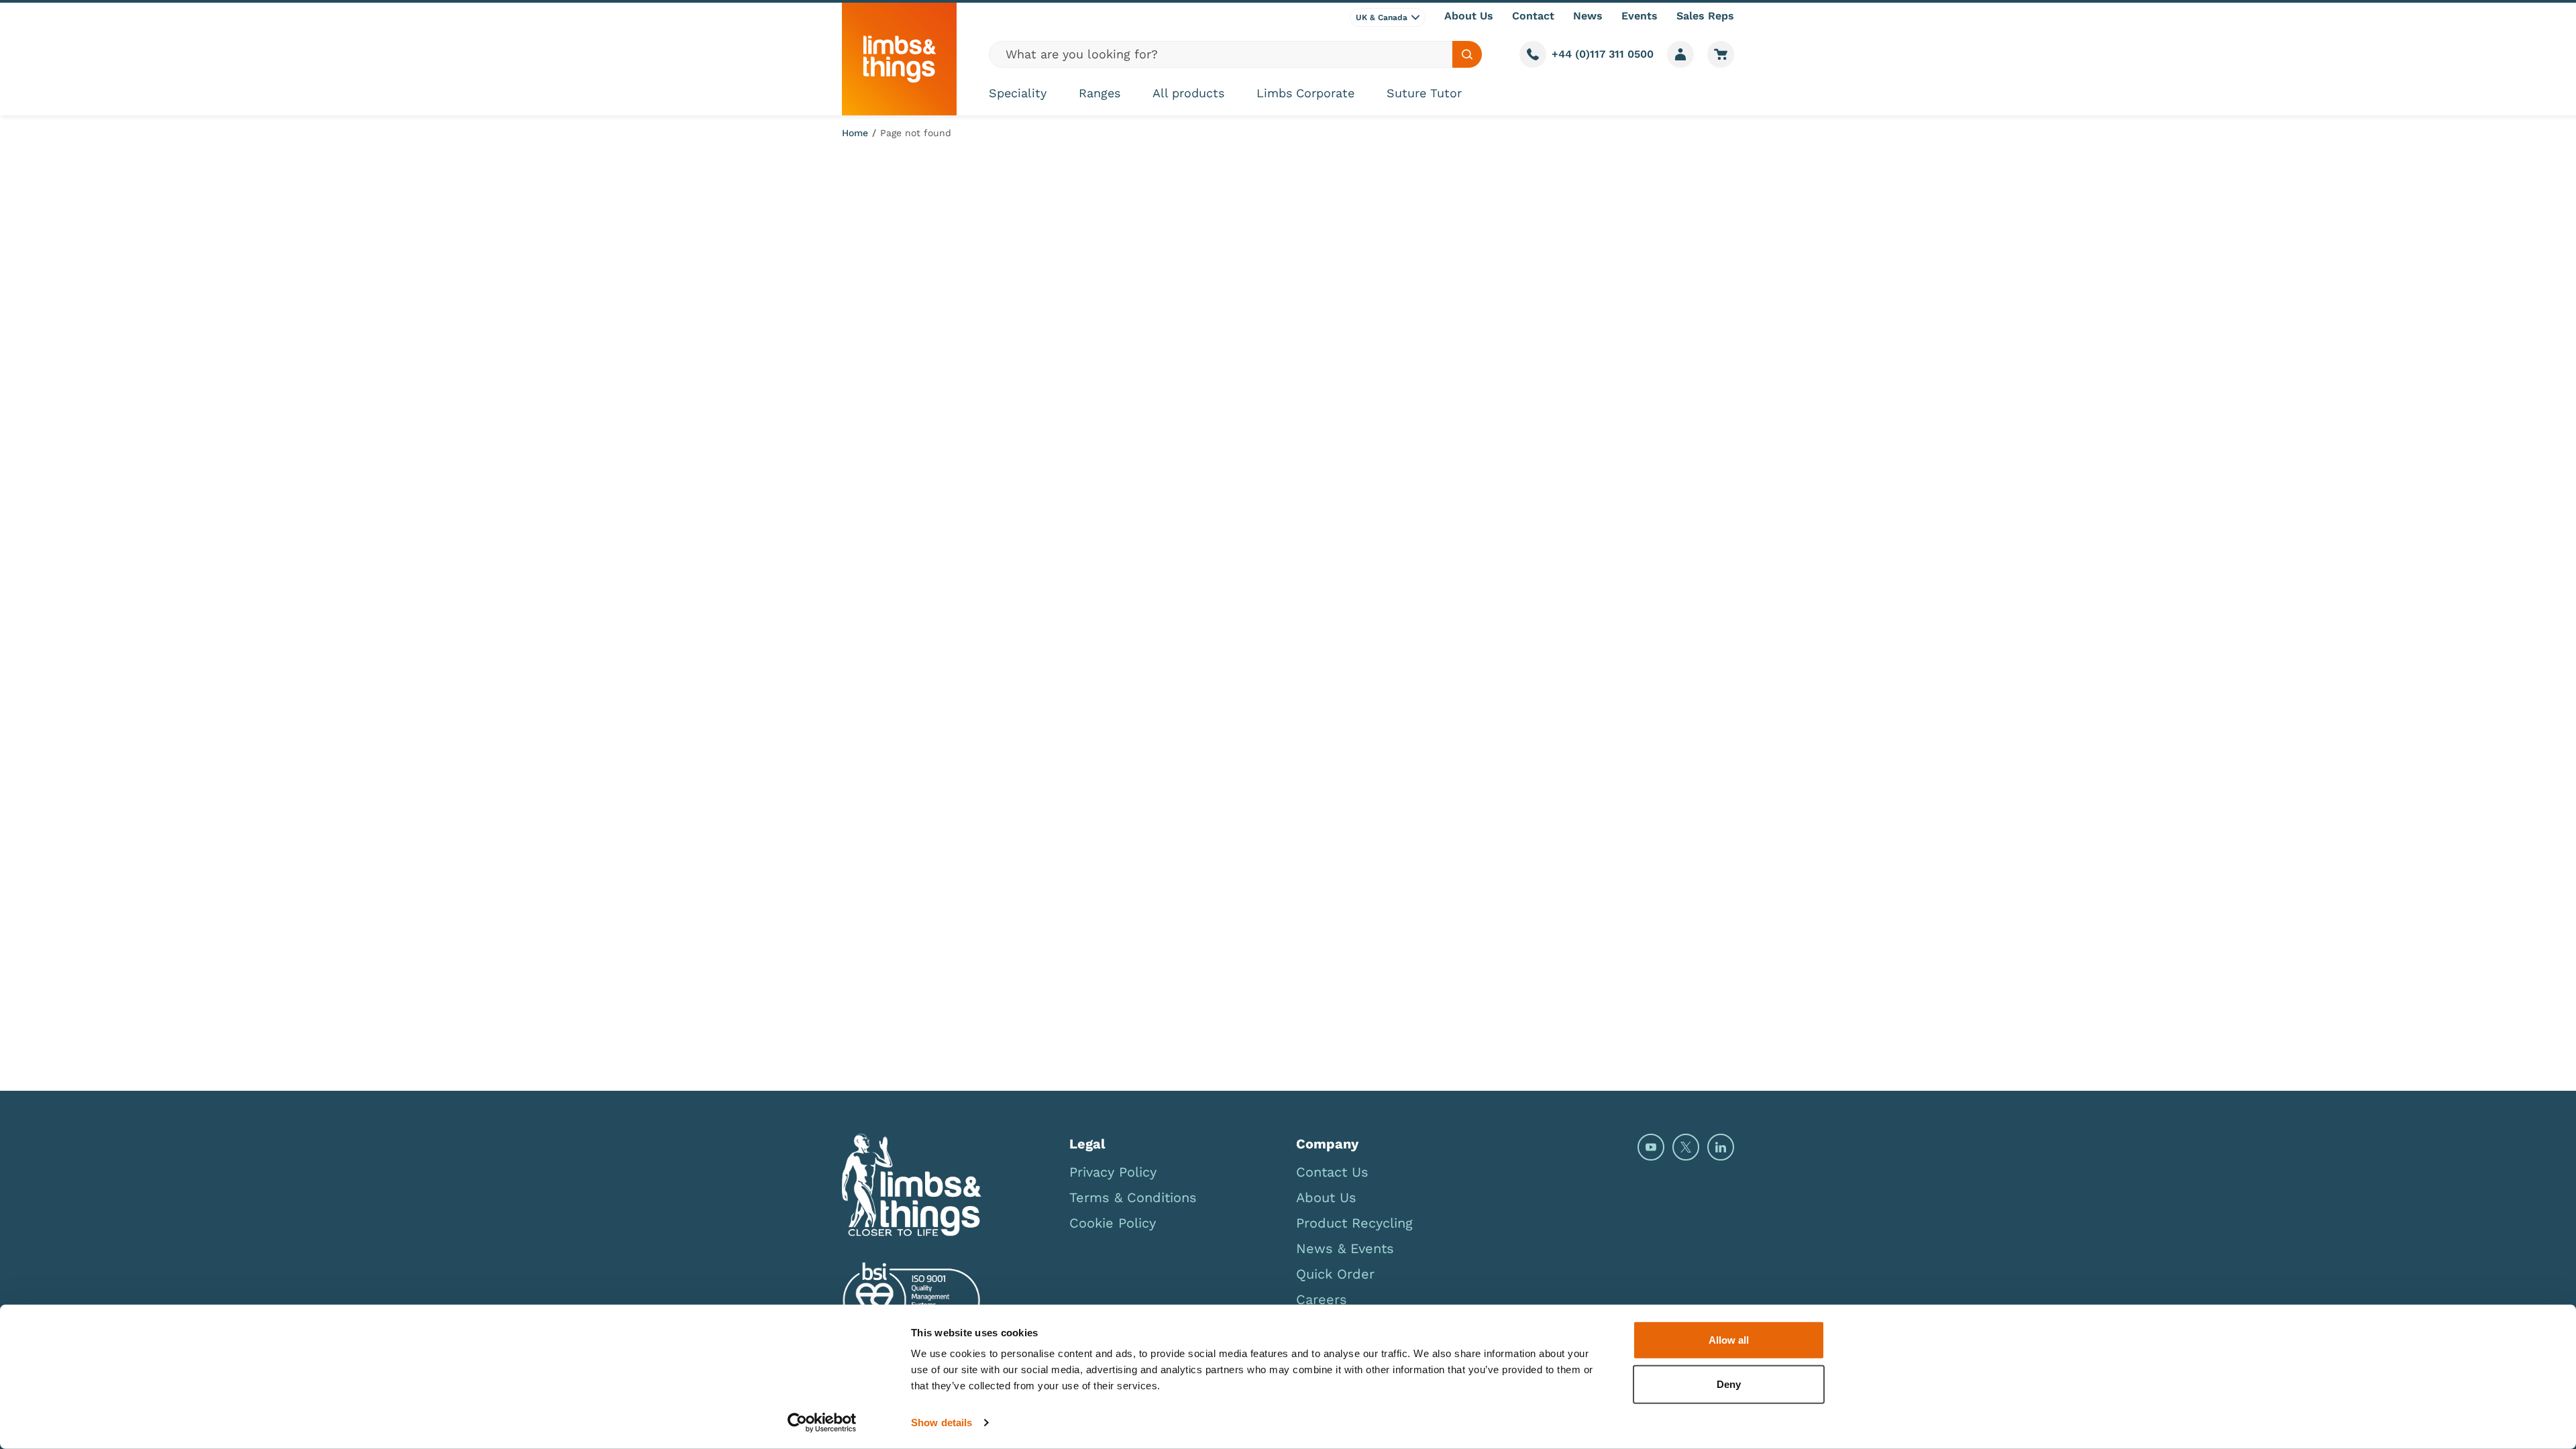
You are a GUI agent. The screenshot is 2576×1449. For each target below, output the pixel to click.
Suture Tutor (1424, 93)
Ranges (1099, 93)
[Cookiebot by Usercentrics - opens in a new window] (822, 1423)
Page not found (916, 133)
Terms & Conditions (1133, 1197)
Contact (1533, 16)
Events (1640, 16)
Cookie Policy (1113, 1223)
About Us (1469, 16)
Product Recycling (1354, 1223)
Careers (1322, 1299)
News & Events (1345, 1248)
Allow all (1729, 1340)
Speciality (1018, 93)
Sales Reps (1705, 16)
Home (855, 133)
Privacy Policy (1113, 1172)
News (1588, 16)
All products (1188, 93)
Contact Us (1332, 1172)
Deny (1729, 1384)
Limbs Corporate (1305, 93)
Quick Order (1335, 1274)
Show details (942, 1423)
